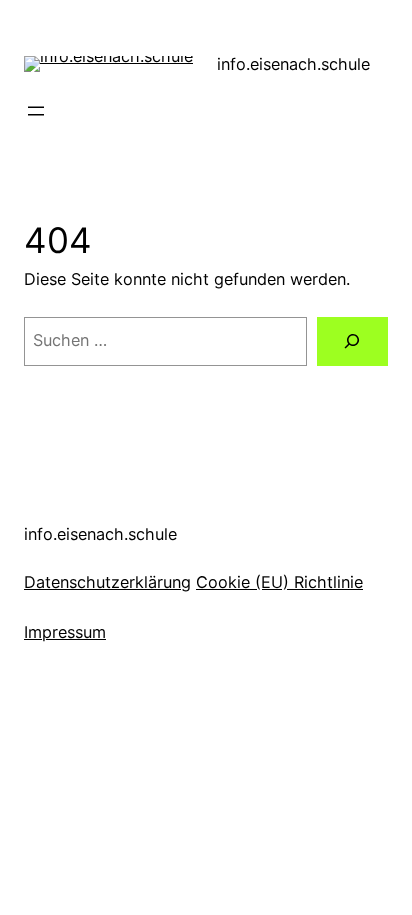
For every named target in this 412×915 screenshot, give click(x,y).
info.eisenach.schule (293, 64)
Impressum (65, 632)
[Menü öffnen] (36, 111)
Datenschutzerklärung (107, 582)
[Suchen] (352, 342)
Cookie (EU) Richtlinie (279, 582)
